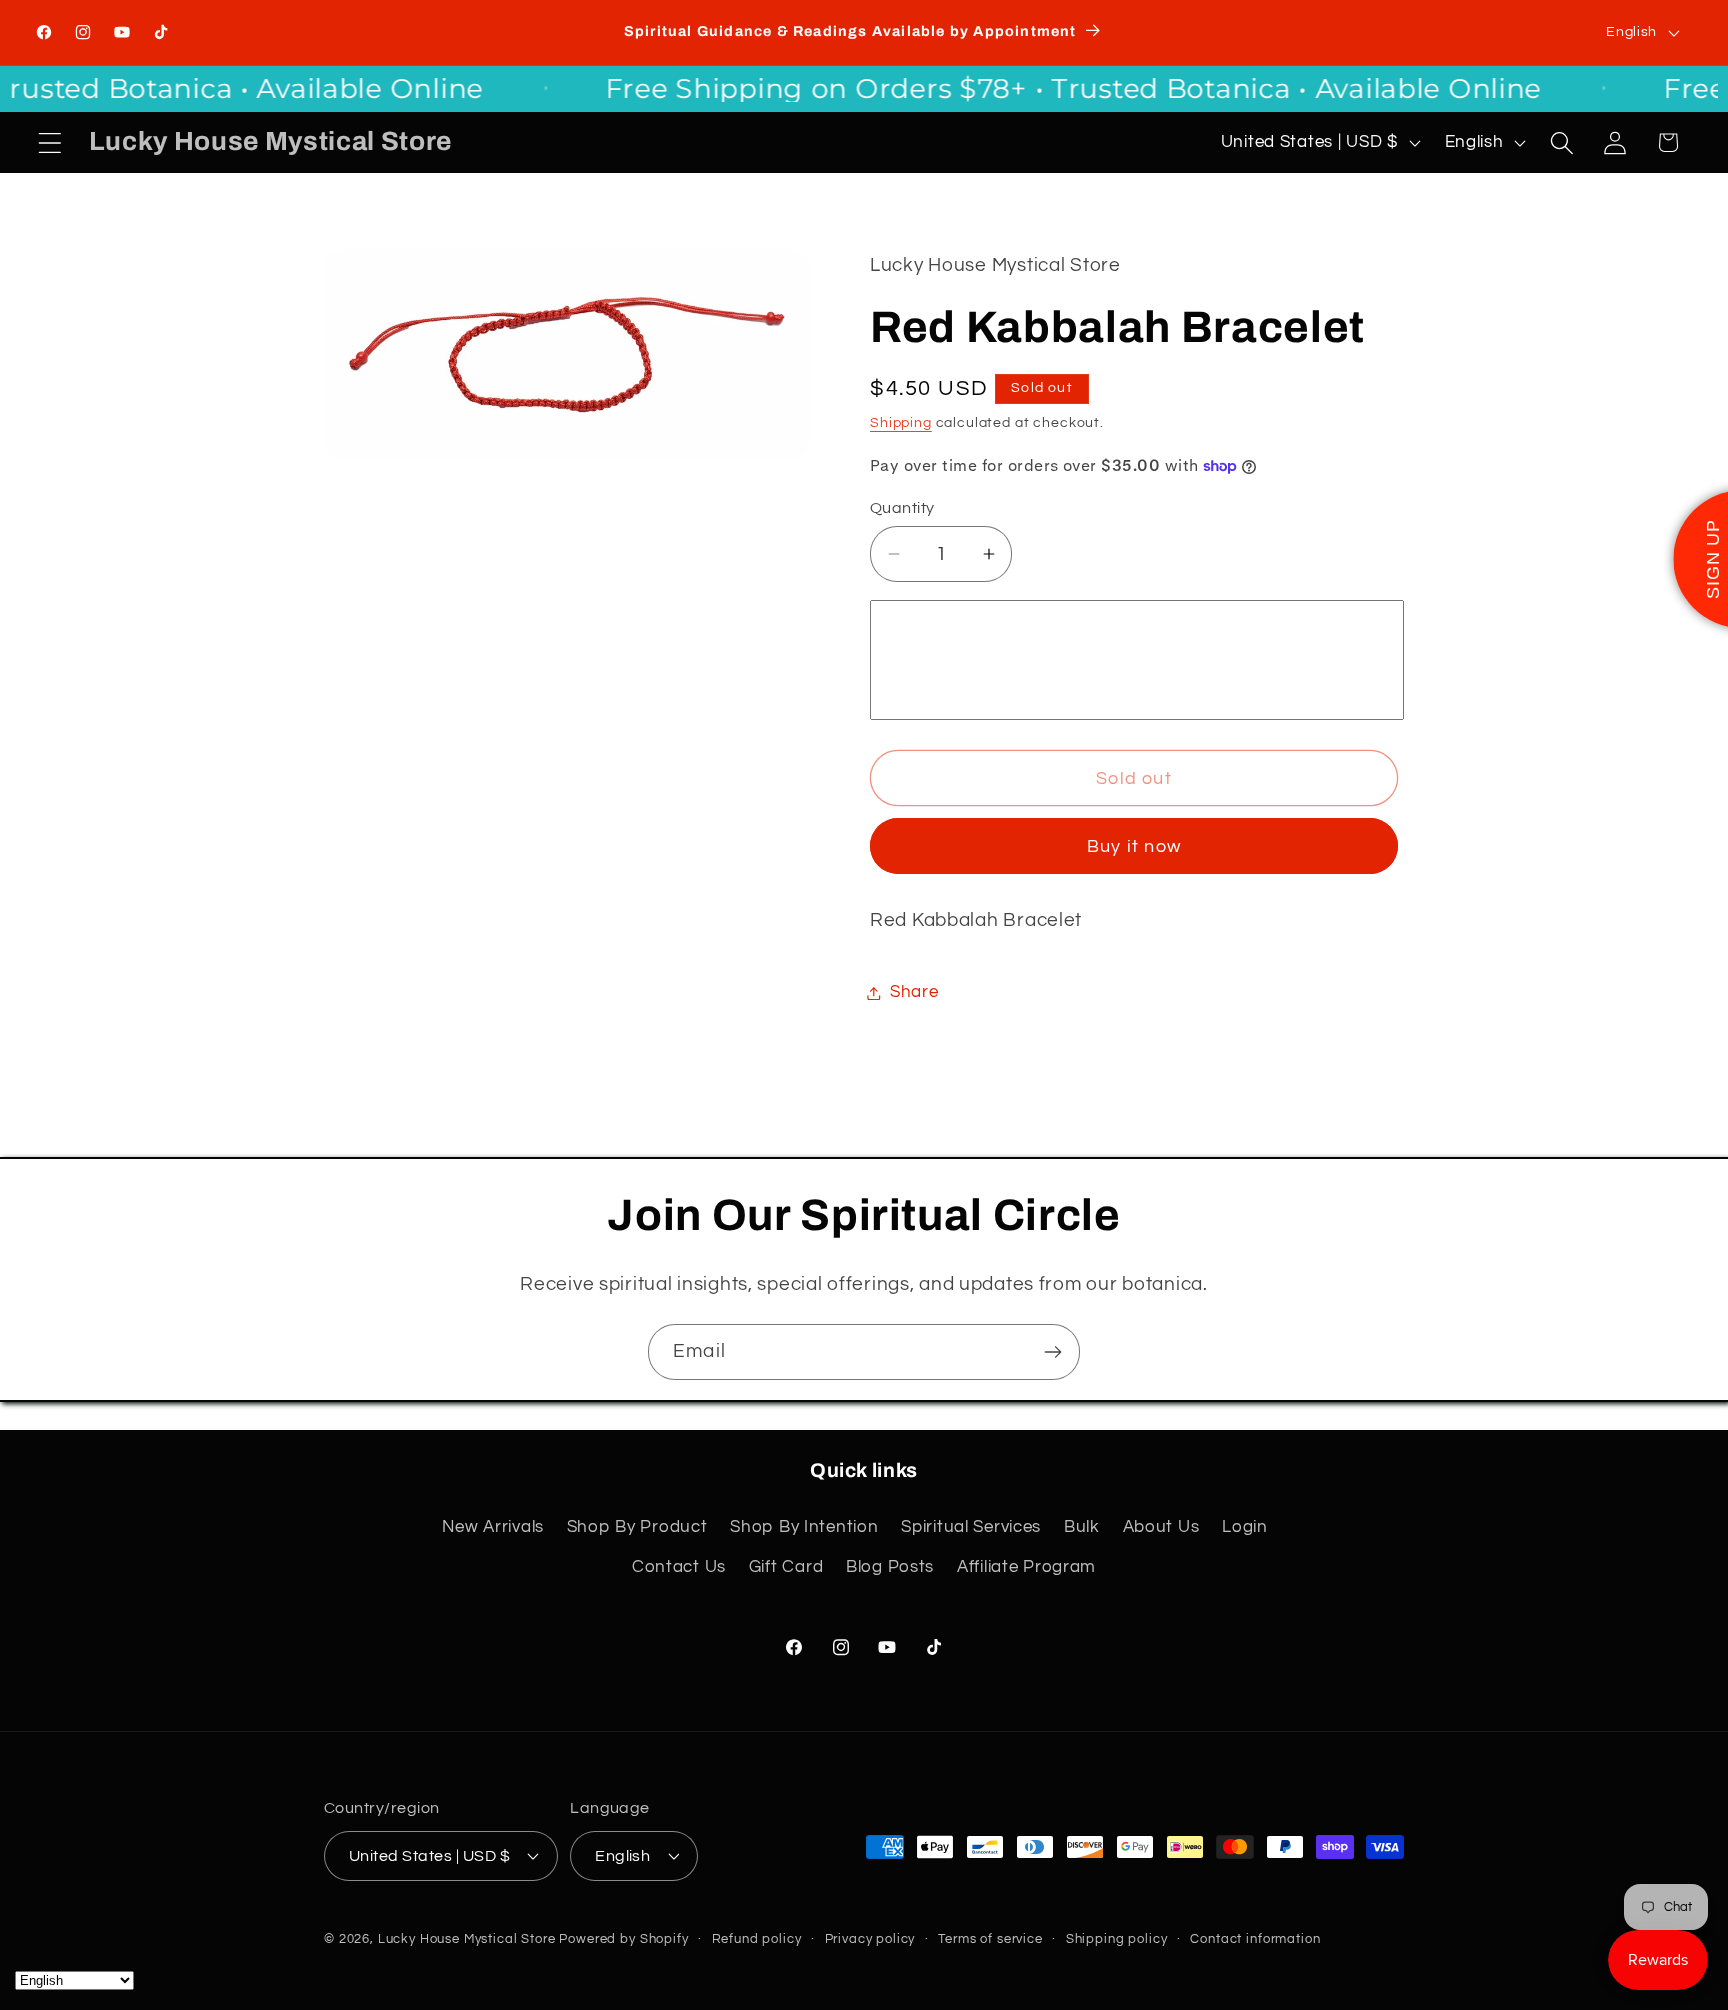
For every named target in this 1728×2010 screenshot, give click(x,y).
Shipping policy (1117, 1938)
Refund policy (757, 1938)
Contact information (1255, 1938)
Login (1245, 1527)
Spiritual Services (971, 1527)
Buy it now (1134, 846)
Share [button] (914, 992)
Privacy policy (870, 1938)
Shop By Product (637, 1527)
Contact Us (679, 1567)
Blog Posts (890, 1567)
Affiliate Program (1026, 1567)
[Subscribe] (1052, 1352)
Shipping (901, 422)
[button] (50, 142)
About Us (1161, 1527)
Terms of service (990, 1938)
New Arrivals (493, 1527)
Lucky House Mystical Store (467, 1938)
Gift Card (786, 1567)
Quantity (902, 508)
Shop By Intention (804, 1527)
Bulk (1082, 1527)
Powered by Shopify (623, 1938)
